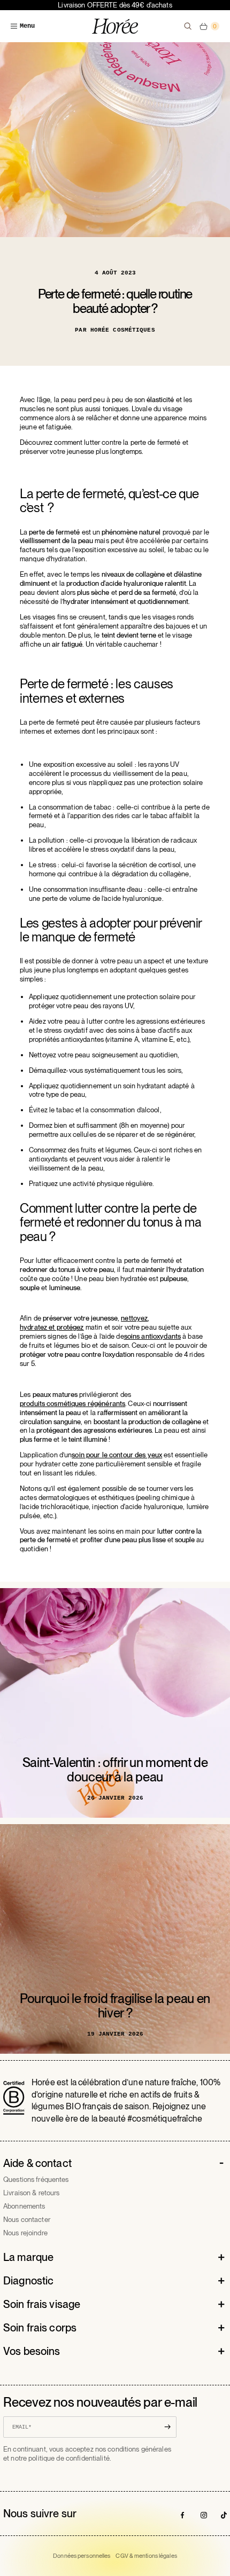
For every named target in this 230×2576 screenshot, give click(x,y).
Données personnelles (82, 2556)
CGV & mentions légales (146, 2556)
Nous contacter (27, 2220)
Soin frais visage (42, 2304)
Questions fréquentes (36, 2180)
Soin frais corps (40, 2328)
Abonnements (24, 2206)
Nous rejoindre (25, 2233)
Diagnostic (28, 2281)
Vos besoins (32, 2351)
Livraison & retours (31, 2193)
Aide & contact (37, 2163)
